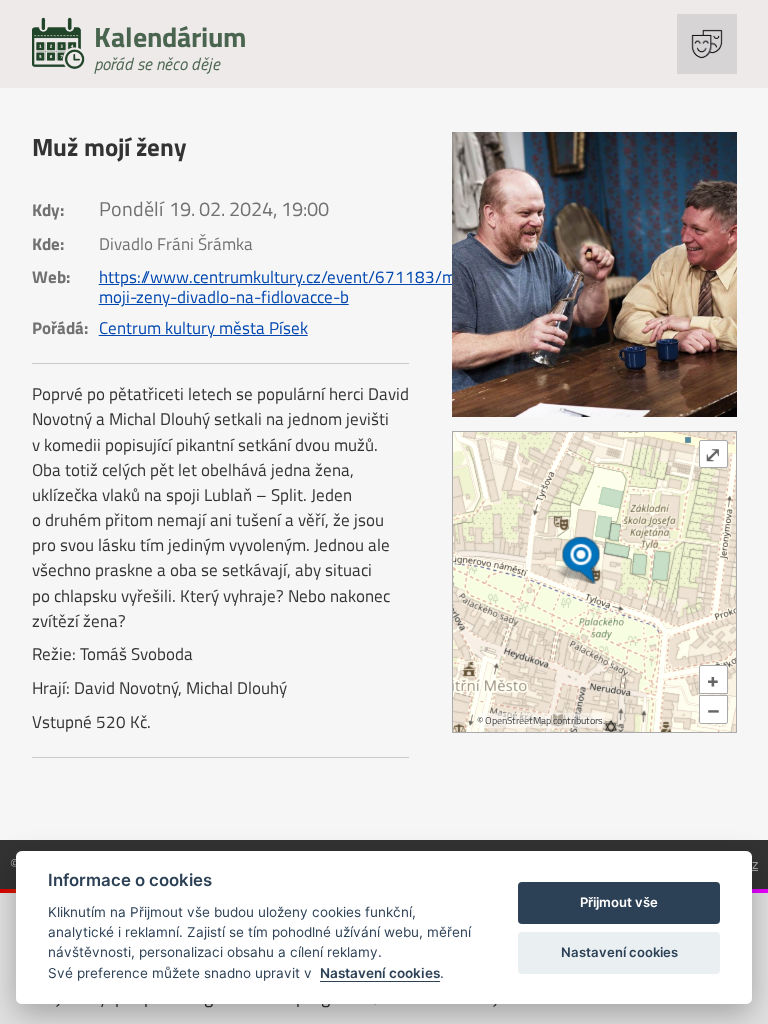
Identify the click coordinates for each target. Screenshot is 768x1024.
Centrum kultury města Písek (203, 328)
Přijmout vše (619, 902)
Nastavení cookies (380, 973)
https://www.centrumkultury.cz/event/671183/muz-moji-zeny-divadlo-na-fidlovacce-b (289, 287)
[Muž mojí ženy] (594, 274)
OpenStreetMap (518, 720)
